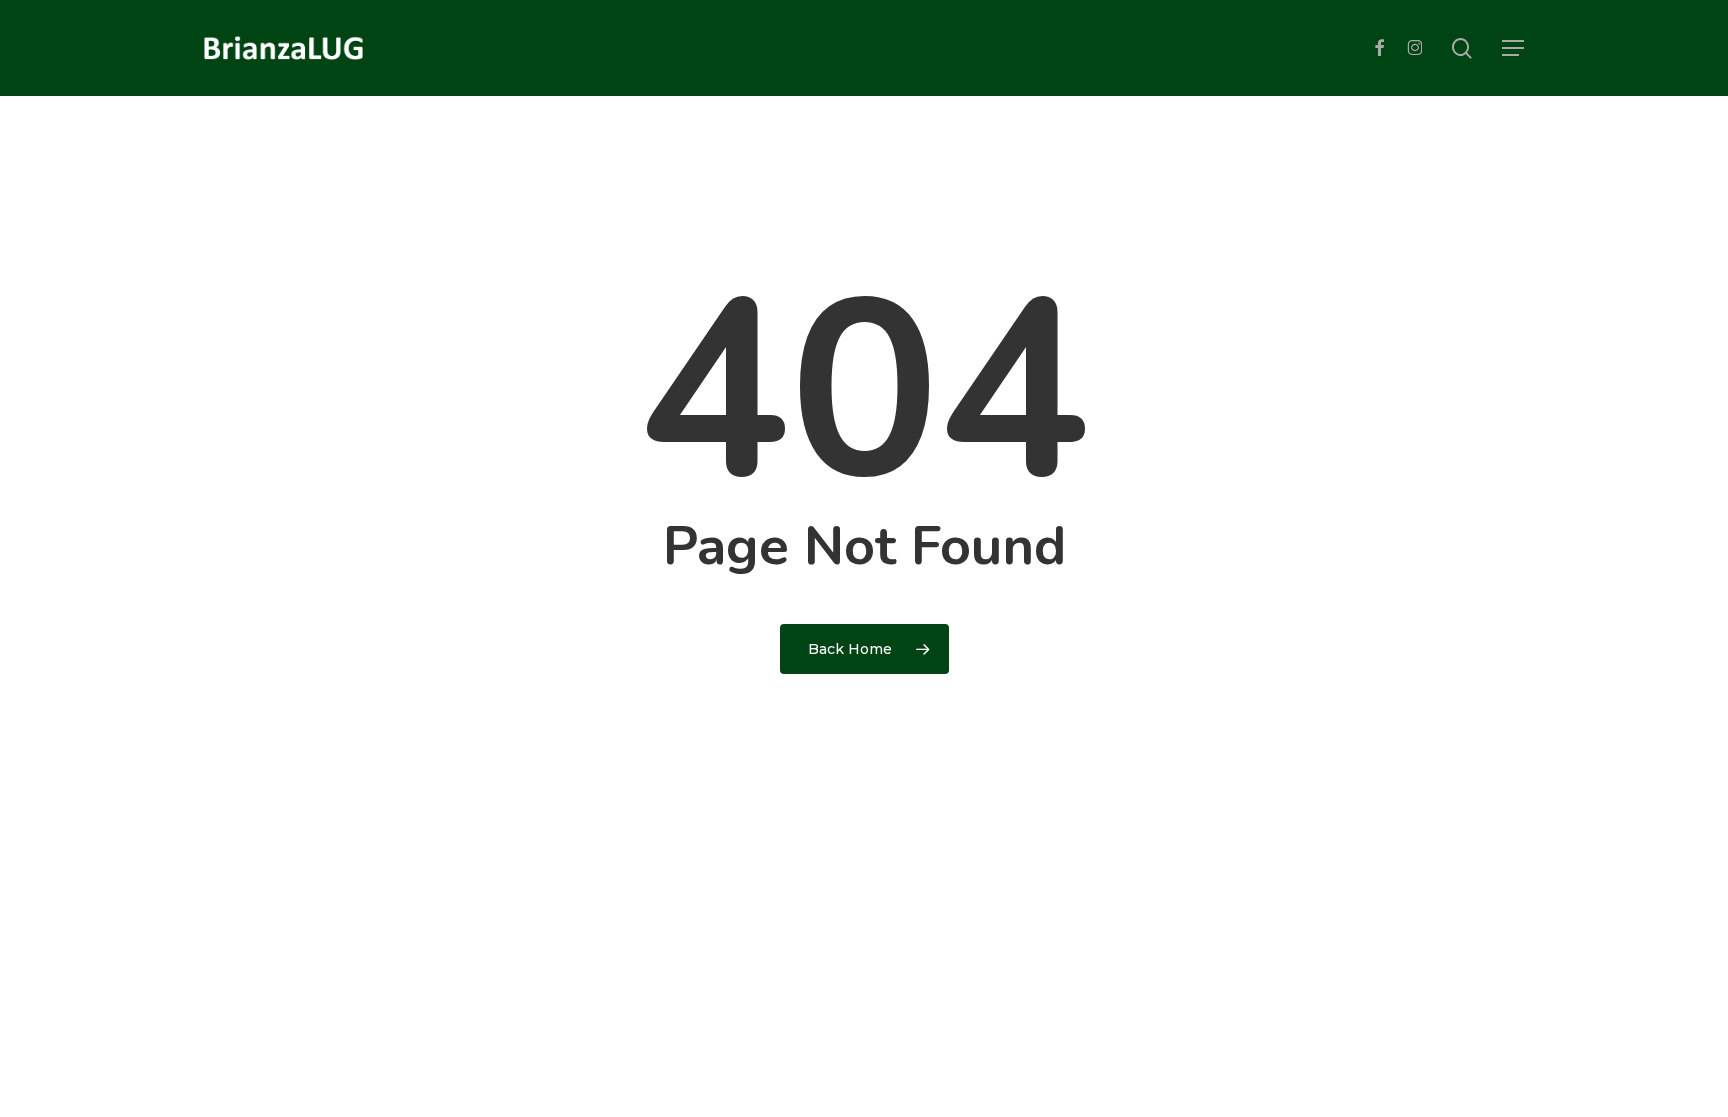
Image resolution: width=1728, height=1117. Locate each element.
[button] (1513, 48)
